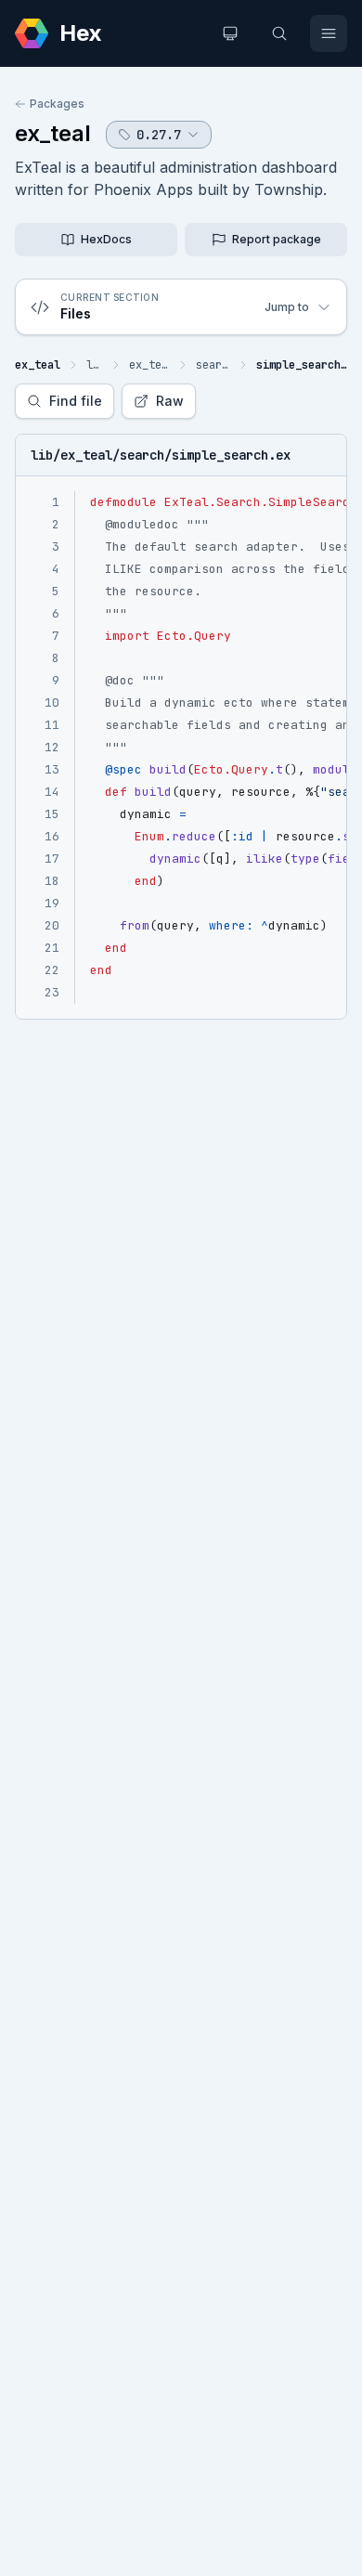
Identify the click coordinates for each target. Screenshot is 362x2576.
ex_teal (53, 133)
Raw (170, 401)
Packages (57, 104)
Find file (76, 401)
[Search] (279, 33)
